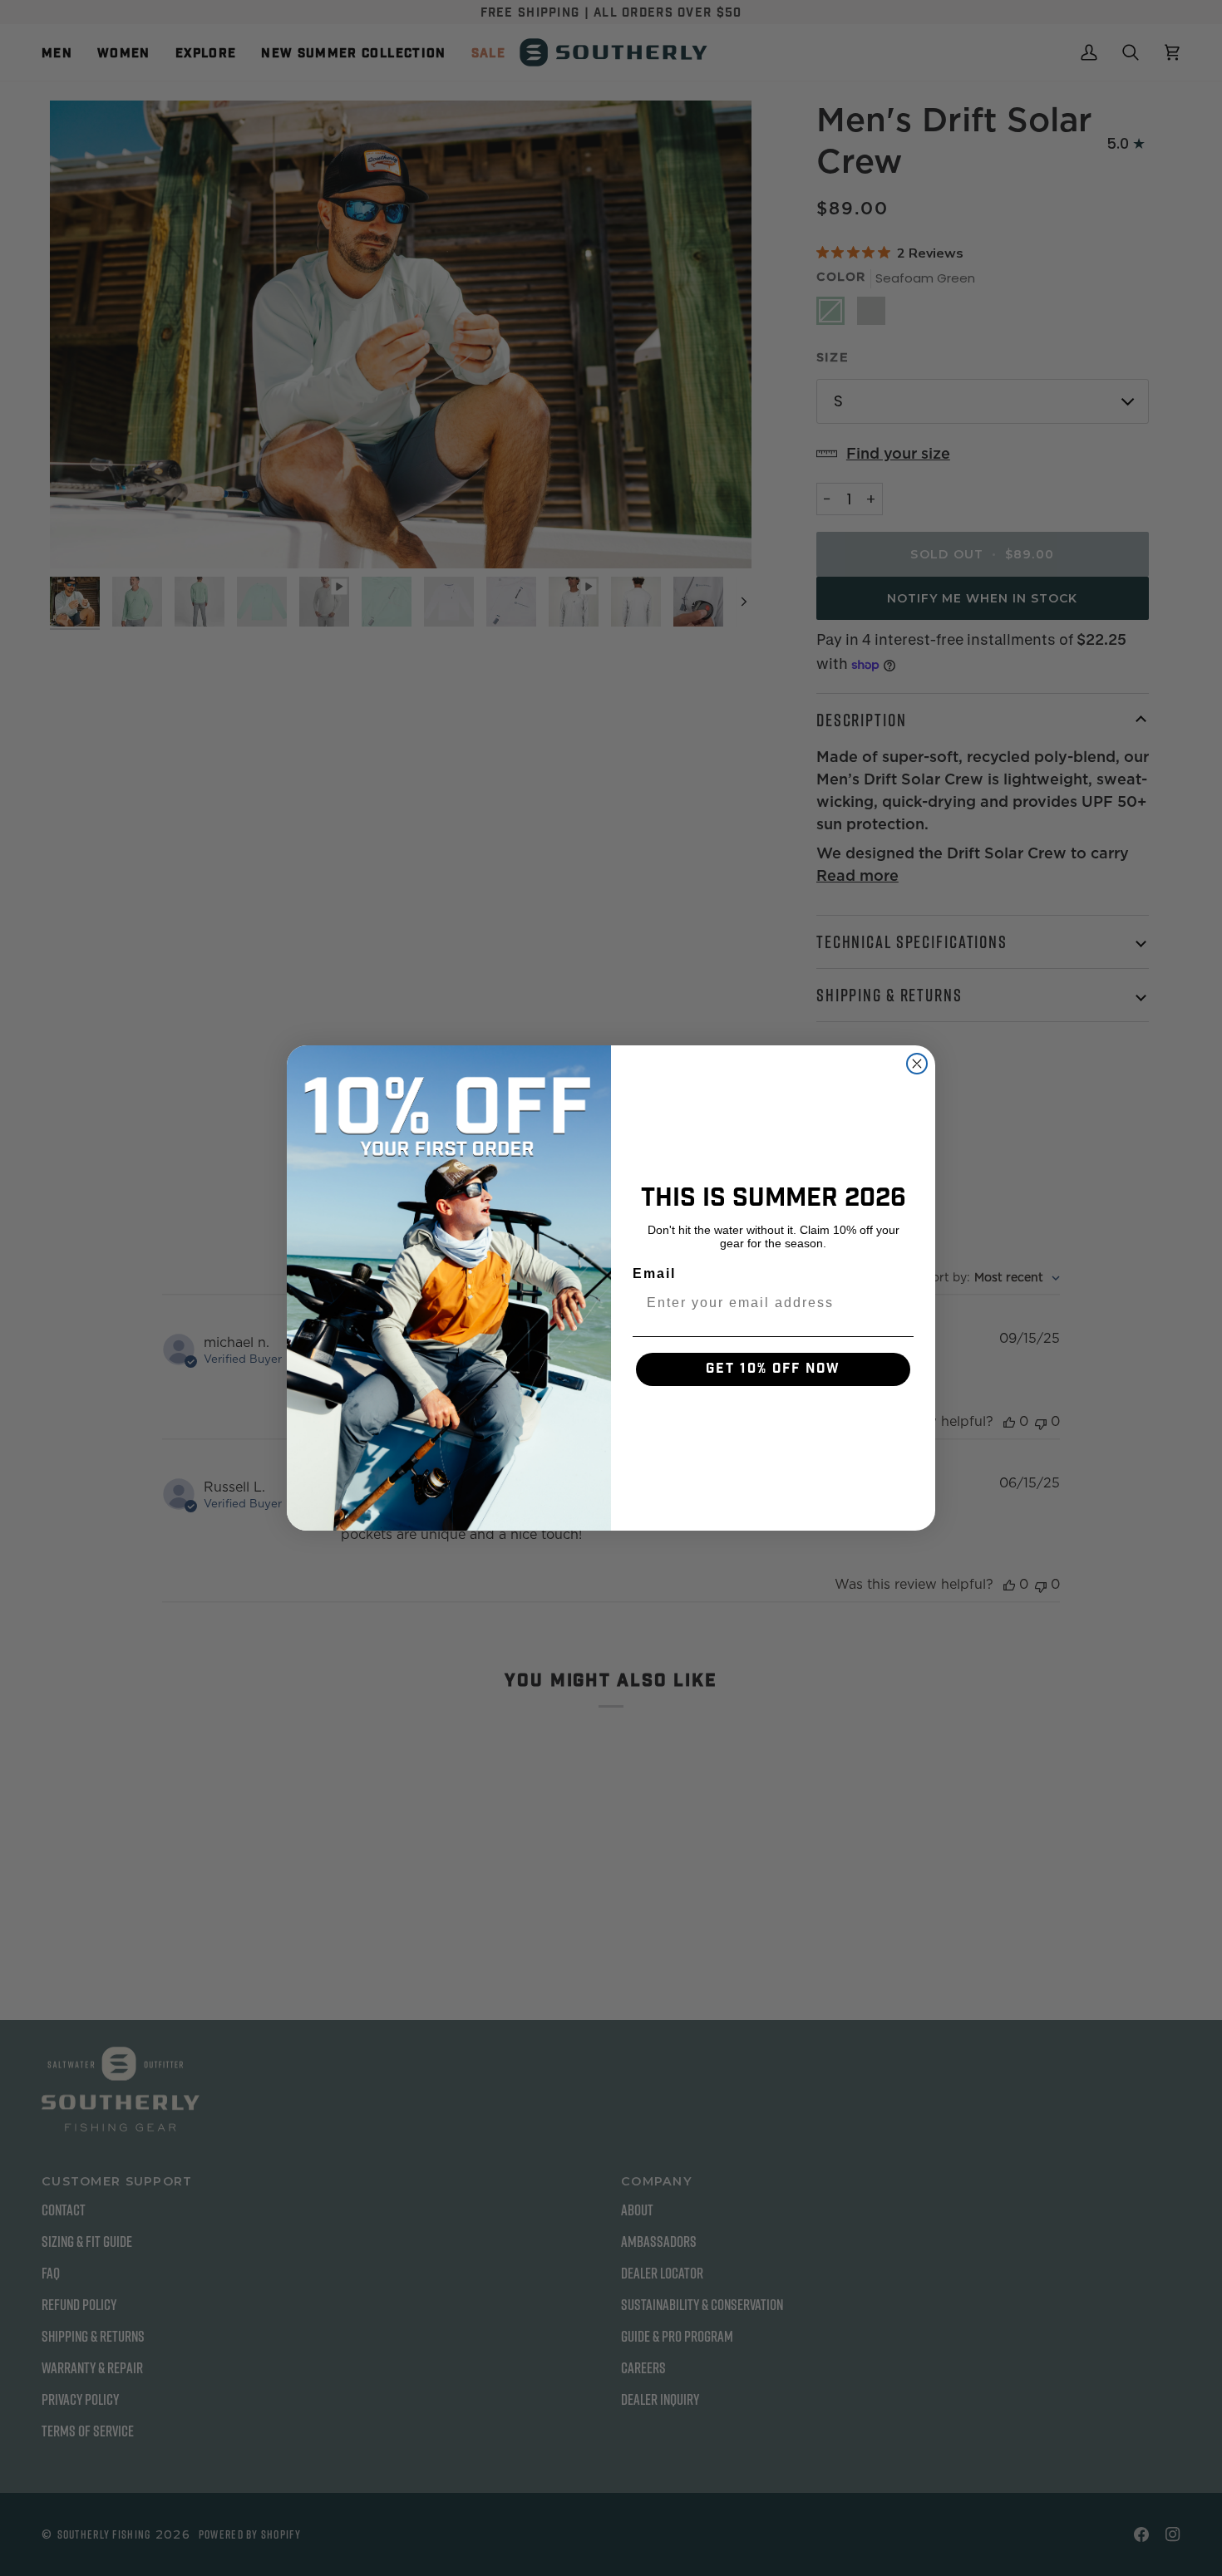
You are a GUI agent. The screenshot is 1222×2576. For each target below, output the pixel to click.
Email (654, 1273)
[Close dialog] (917, 1064)
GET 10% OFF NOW (773, 1369)
